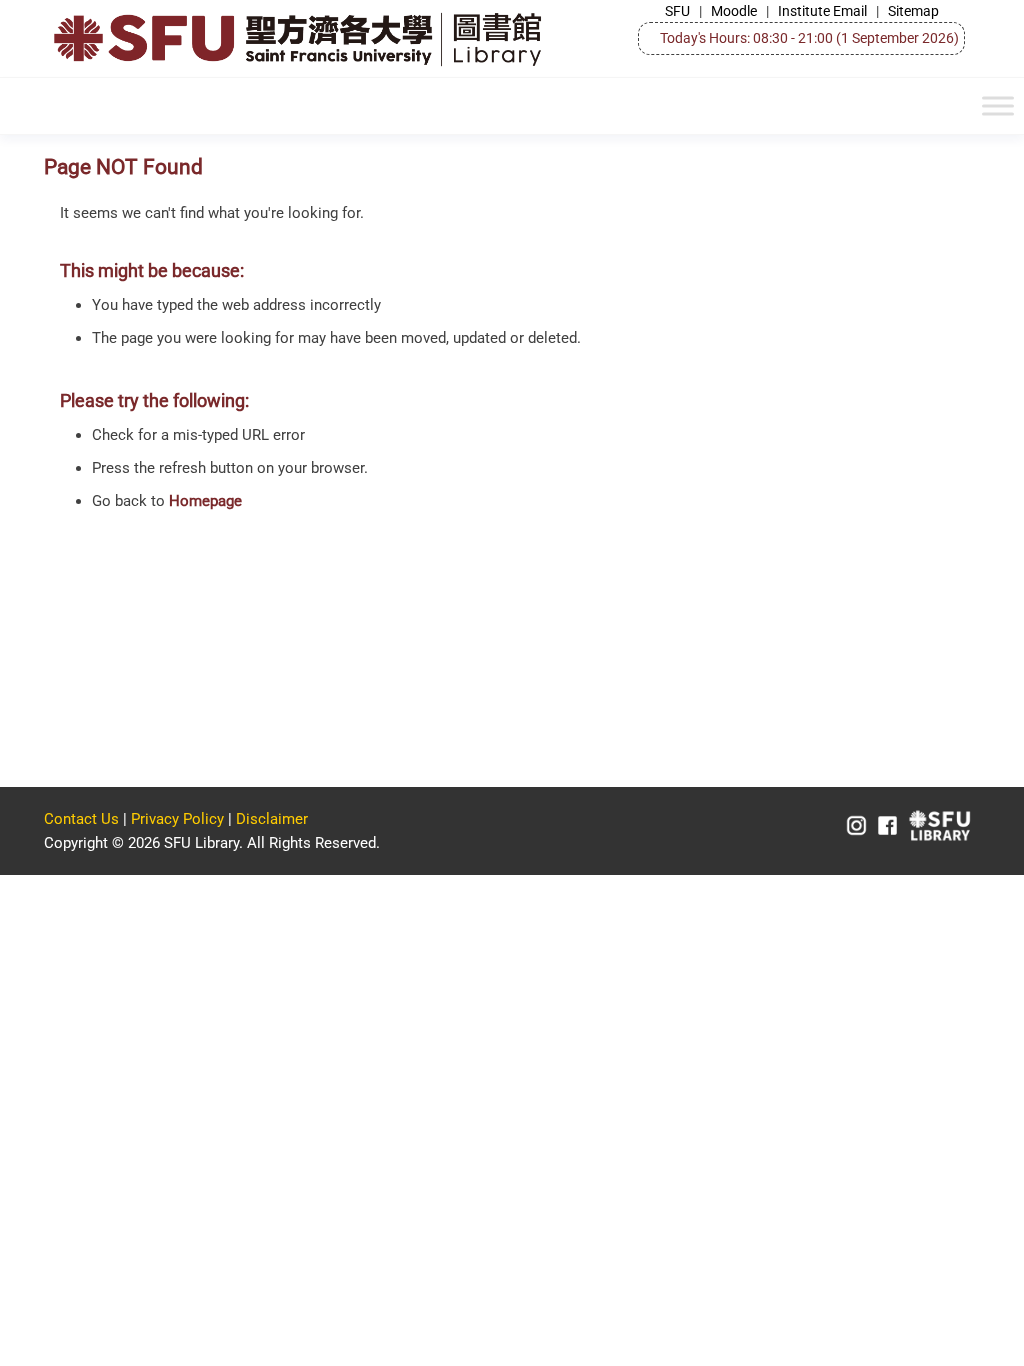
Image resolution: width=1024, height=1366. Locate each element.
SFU (677, 11)
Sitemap (913, 11)
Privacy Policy (177, 819)
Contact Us (81, 819)
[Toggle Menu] (998, 106)
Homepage (205, 501)
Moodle (734, 11)
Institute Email (822, 11)
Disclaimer (272, 819)
